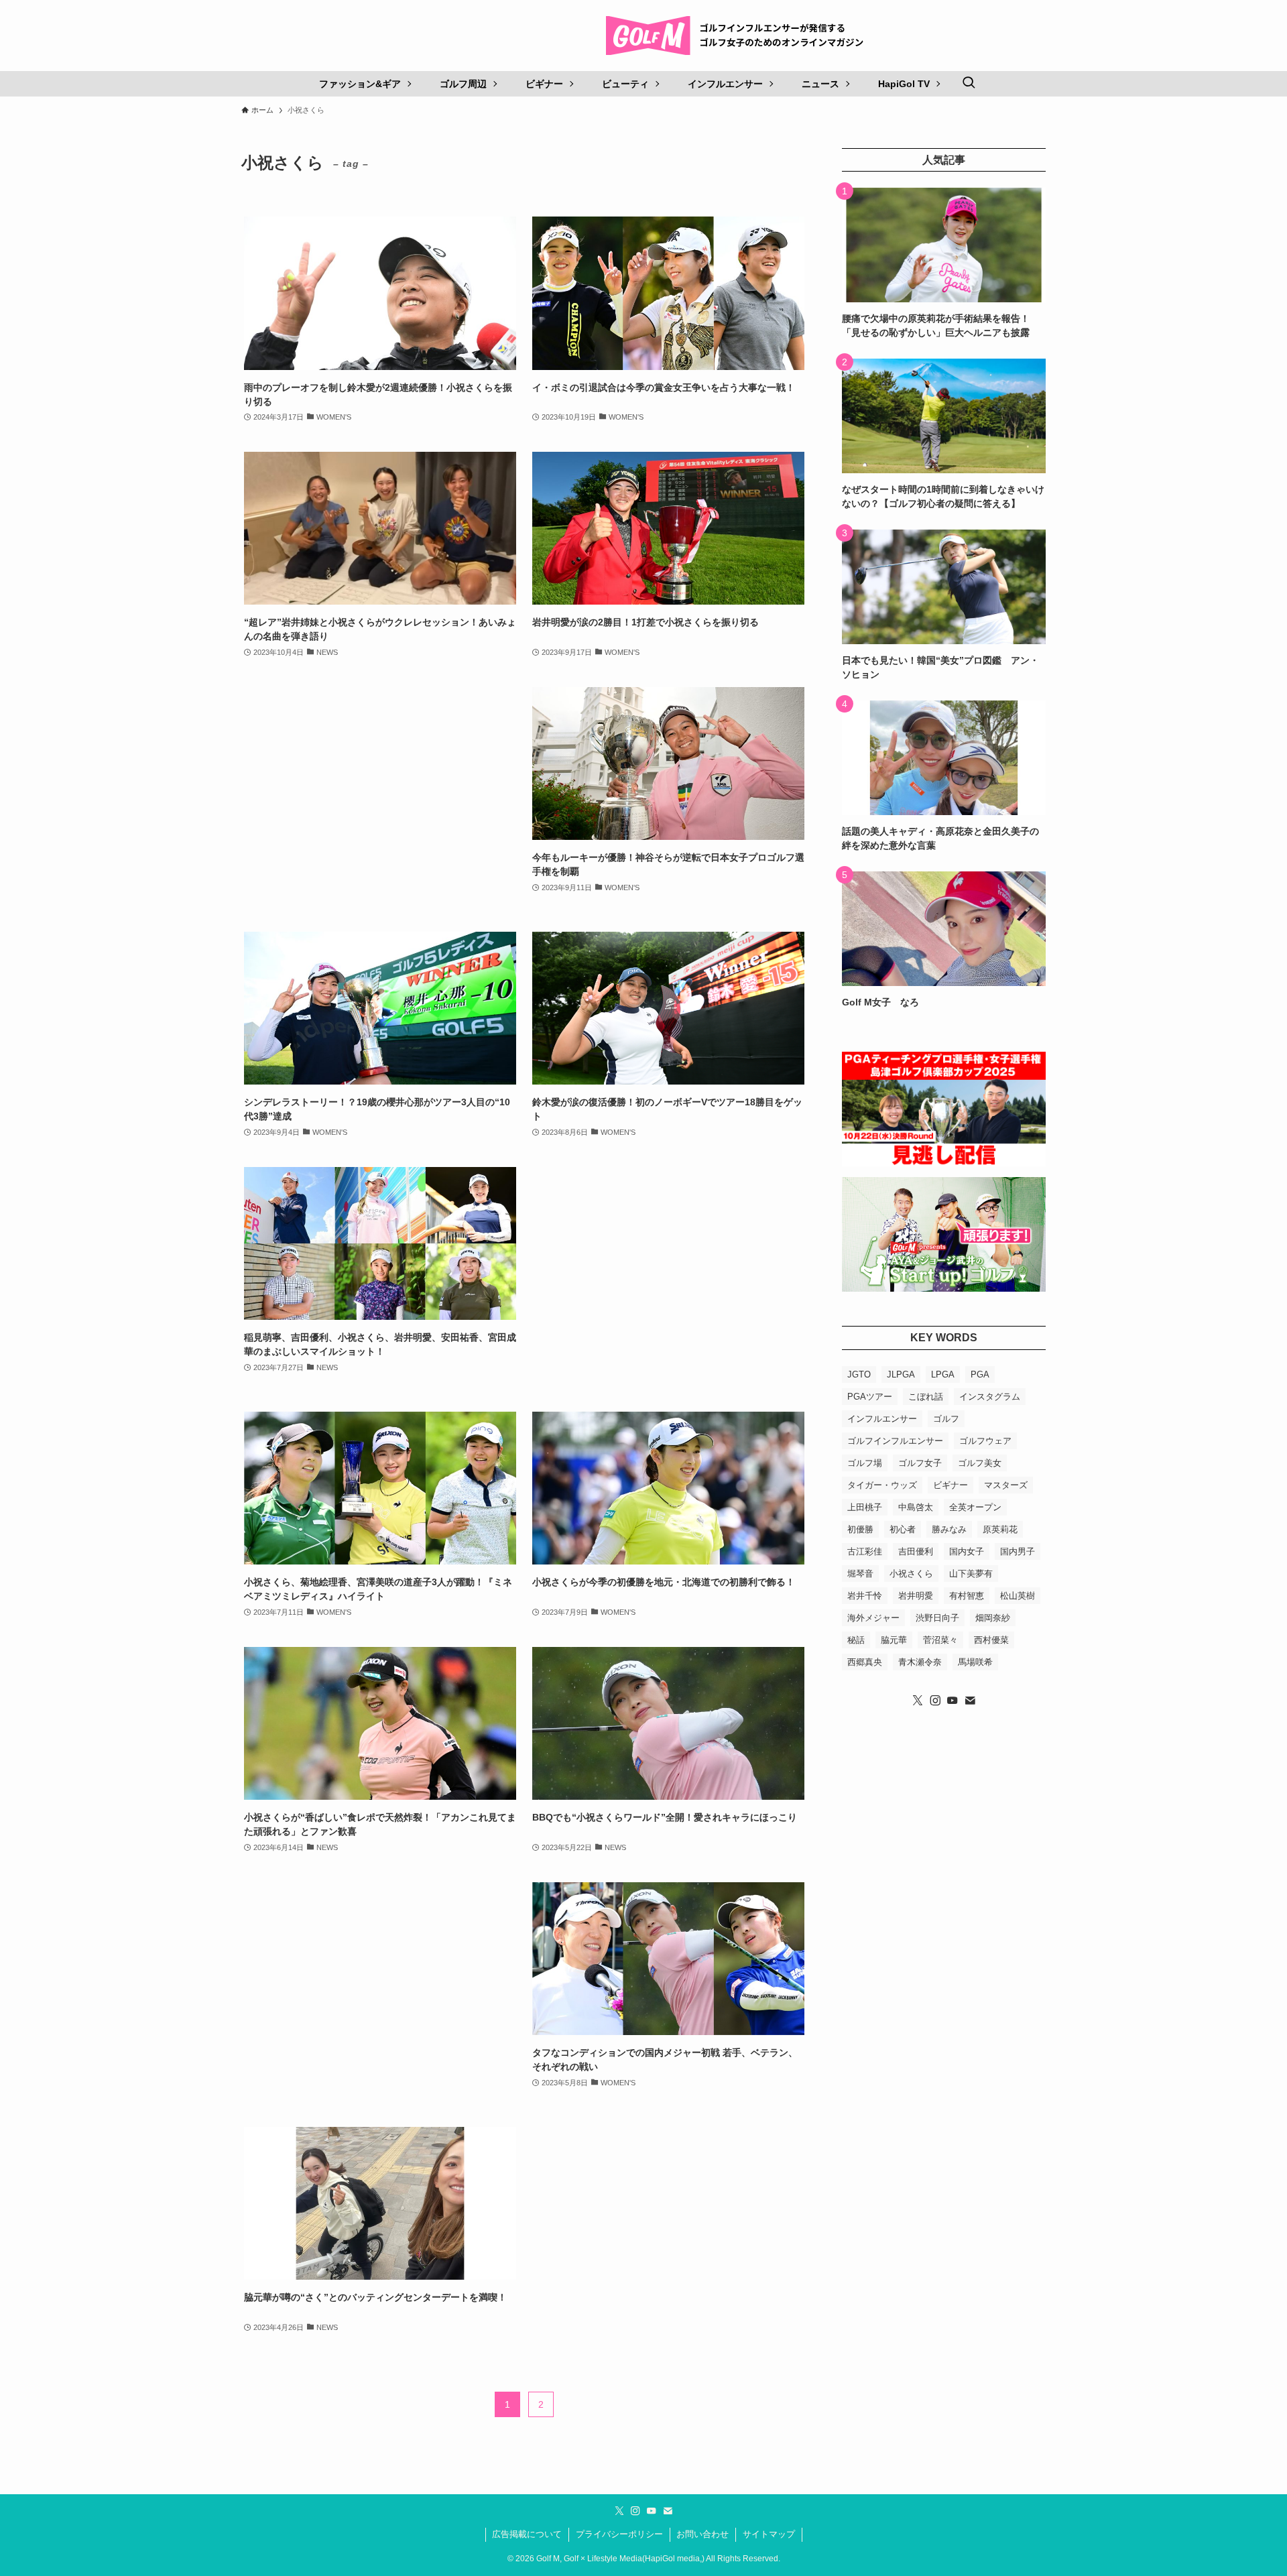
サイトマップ (769, 2534)
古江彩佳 (865, 1551)
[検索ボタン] (969, 84)
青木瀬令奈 (920, 1662)
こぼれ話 (926, 1397)
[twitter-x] (918, 1701)
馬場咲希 (975, 1662)
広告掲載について (527, 2534)
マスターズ (1006, 1485)
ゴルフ (946, 1419)
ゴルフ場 (865, 1463)
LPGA (943, 1374)
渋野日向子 (937, 1618)
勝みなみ (949, 1529)
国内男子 (1018, 1551)
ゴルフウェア (985, 1441)
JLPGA (901, 1374)
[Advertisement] (380, 796)
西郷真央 (865, 1662)
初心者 (903, 1529)
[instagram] (935, 1701)
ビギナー (951, 1485)
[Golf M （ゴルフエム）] (740, 36)
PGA (980, 1374)
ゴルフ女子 (920, 1463)
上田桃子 (865, 1507)
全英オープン (975, 1507)
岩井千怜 (865, 1596)
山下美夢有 (971, 1574)
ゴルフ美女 (980, 1463)
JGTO (859, 1374)
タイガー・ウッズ (882, 1485)
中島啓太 (916, 1507)
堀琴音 (860, 1574)
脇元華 (894, 1640)
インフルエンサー (882, 1419)
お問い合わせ (702, 2534)
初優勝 (860, 1529)
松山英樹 (1018, 1596)
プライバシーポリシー (619, 2534)
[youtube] (953, 1701)
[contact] (970, 1701)
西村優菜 (991, 1640)
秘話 (856, 1640)
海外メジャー (873, 1618)
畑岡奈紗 (993, 1618)
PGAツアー (870, 1397)
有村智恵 (967, 1596)
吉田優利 (916, 1551)
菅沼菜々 (940, 1640)
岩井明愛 (916, 1596)
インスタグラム (990, 1397)
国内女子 (967, 1551)
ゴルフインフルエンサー (895, 1441)
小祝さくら (911, 1574)
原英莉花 (1000, 1529)
